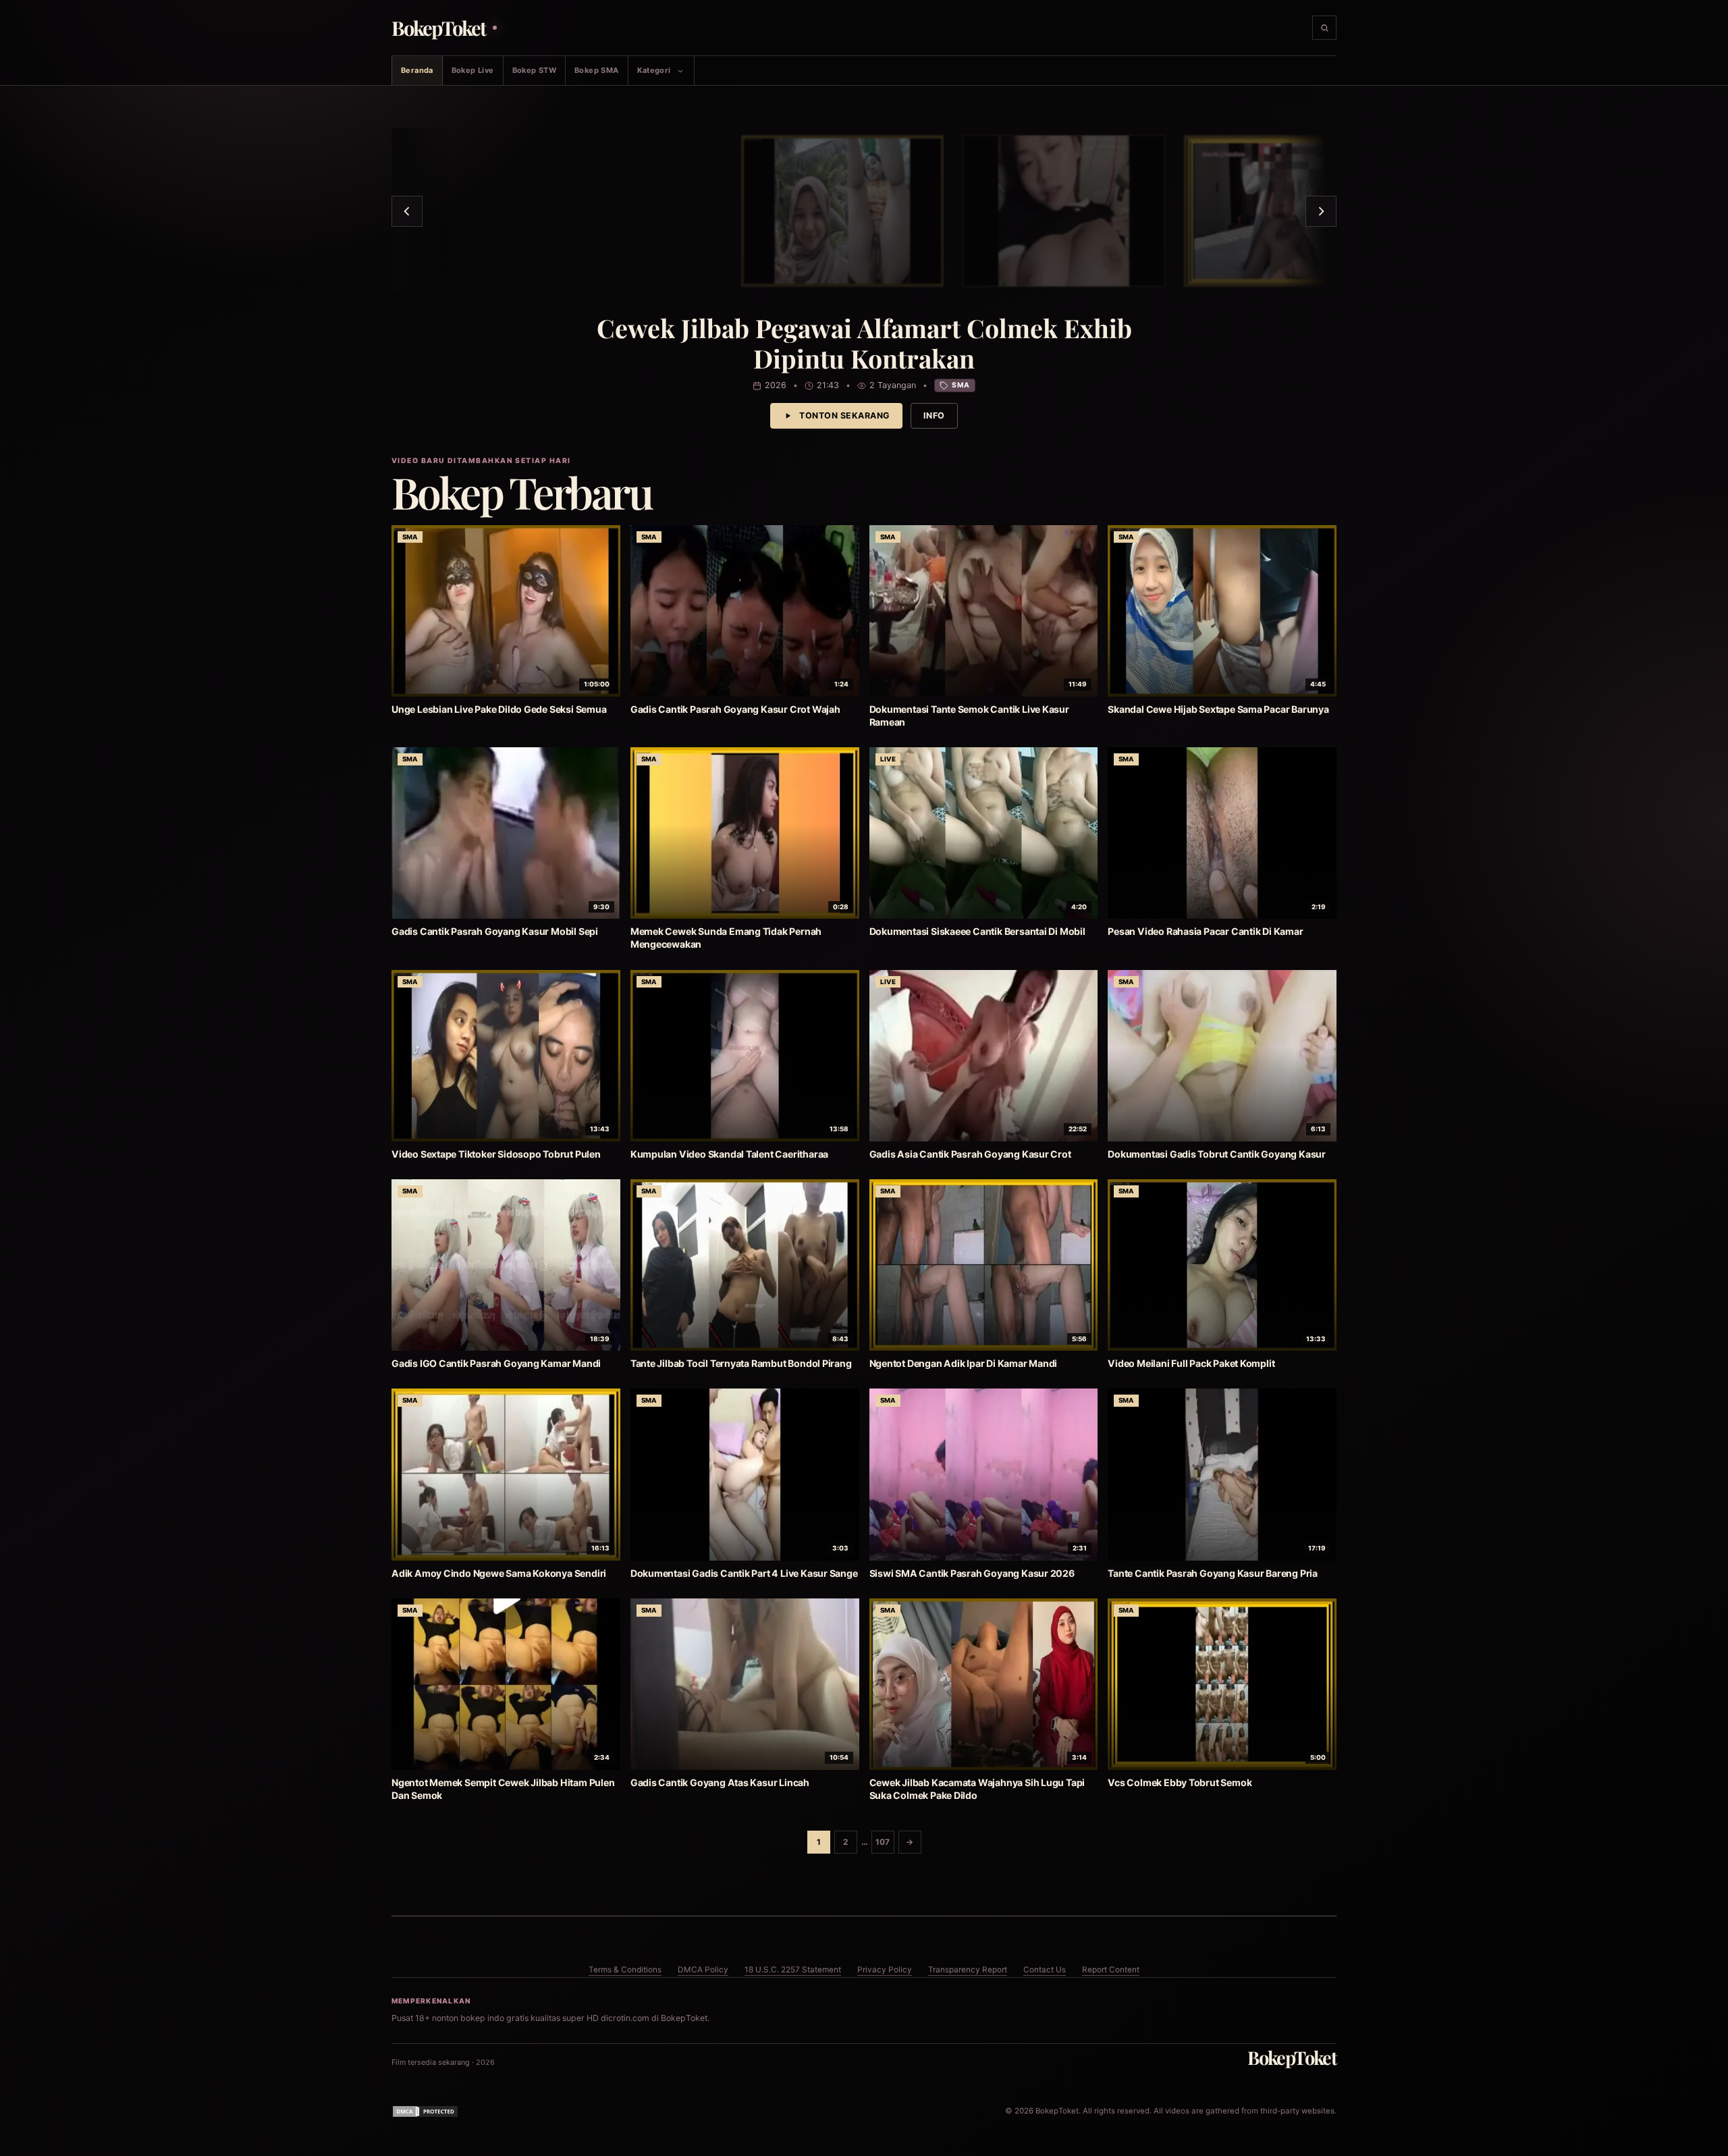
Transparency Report (968, 1970)
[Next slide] (1321, 211)
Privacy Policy (885, 1970)
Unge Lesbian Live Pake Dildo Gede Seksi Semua (499, 709)
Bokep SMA (596, 70)
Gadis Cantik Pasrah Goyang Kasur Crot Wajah (735, 709)
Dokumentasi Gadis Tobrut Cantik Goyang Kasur (1217, 1154)
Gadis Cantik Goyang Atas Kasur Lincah (720, 1782)
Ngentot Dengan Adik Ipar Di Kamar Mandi (964, 1363)
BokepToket (1292, 2057)
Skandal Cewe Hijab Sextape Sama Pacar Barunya (1218, 709)
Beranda (417, 70)
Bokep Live (473, 70)
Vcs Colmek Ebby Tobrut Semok (1180, 1782)
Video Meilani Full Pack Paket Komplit (1191, 1363)
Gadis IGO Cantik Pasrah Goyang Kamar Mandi (496, 1363)
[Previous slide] (407, 211)
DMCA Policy (703, 1970)
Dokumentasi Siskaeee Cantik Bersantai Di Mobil (977, 931)
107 (883, 1842)
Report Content (1111, 1970)
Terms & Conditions (625, 1970)
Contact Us (1045, 1970)
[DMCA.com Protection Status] (425, 2111)
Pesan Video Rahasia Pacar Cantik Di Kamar (1205, 931)
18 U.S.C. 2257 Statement (793, 1970)
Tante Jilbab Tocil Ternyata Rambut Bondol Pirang (741, 1363)
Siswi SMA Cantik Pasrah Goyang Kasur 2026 (972, 1573)
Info (934, 415)
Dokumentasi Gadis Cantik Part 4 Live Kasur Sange (744, 1573)
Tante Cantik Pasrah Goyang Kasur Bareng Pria (1213, 1573)
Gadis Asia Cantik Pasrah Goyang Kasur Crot (970, 1154)
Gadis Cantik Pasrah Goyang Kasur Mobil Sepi (495, 931)
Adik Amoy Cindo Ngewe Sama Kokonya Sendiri (499, 1573)
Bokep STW (534, 70)
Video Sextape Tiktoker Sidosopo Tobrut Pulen (496, 1154)
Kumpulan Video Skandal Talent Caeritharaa (729, 1154)
